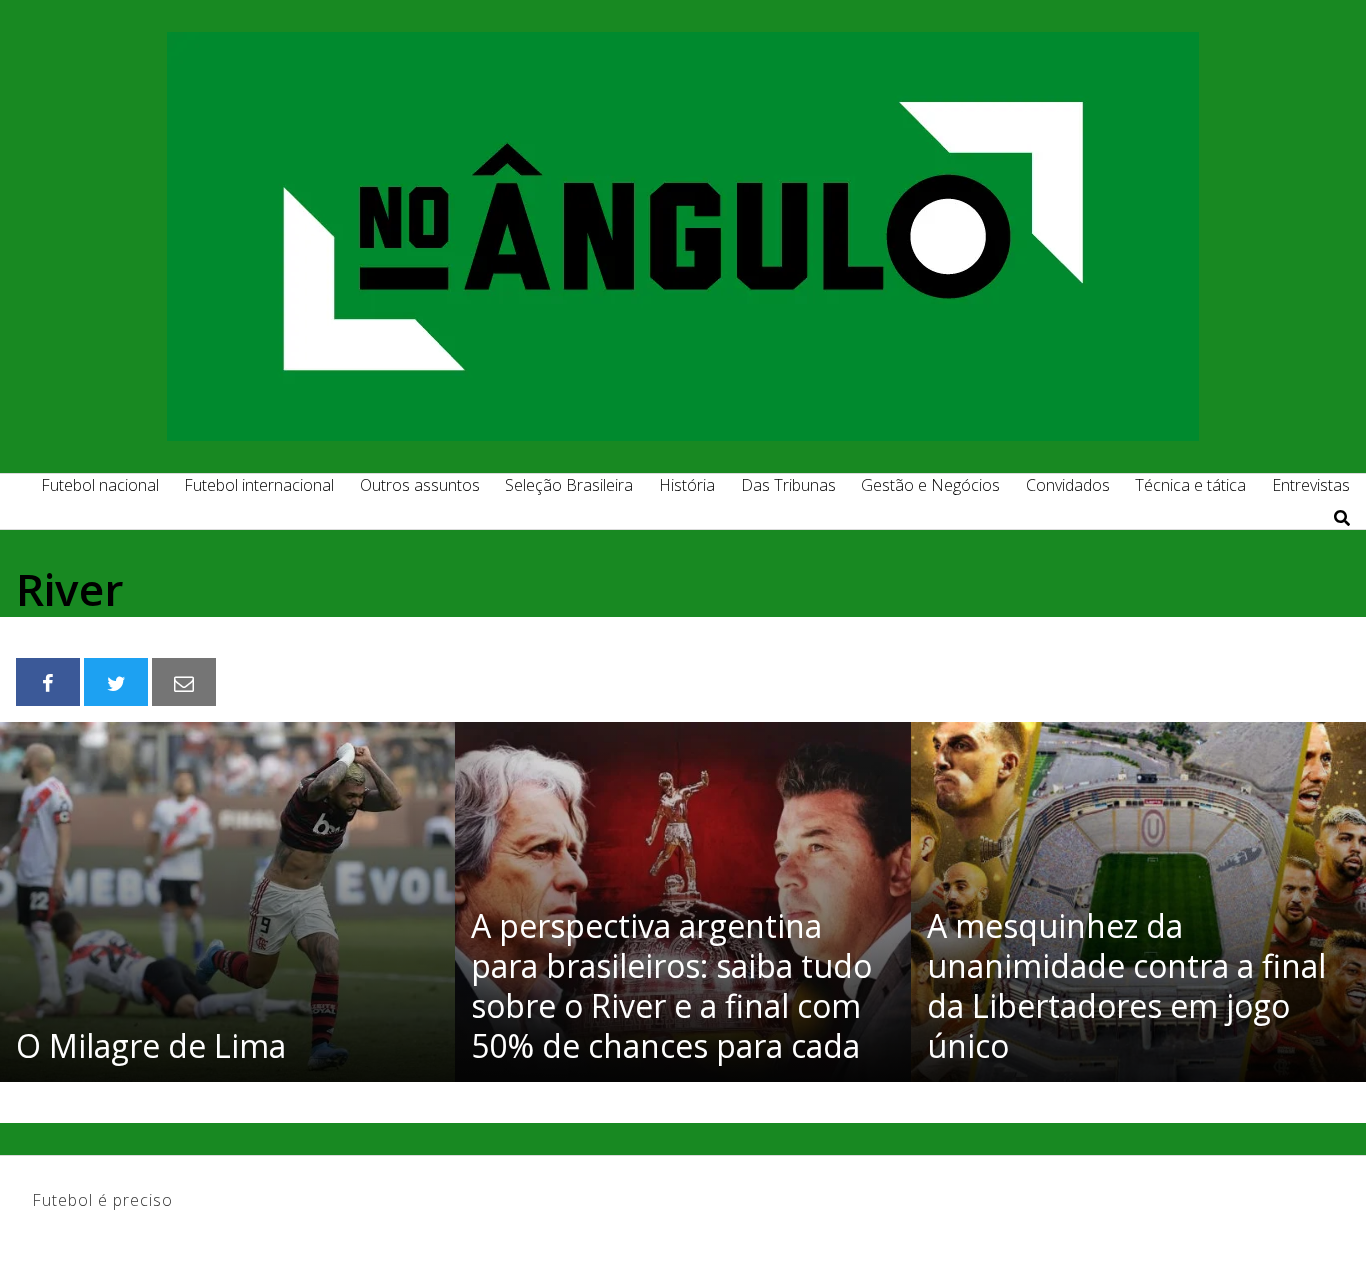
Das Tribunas (788, 485)
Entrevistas (1311, 485)
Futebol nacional (100, 485)
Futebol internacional (259, 485)
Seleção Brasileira (569, 485)
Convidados (1068, 485)
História (687, 485)
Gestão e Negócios (930, 485)
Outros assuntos (420, 485)
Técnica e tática (1190, 485)
